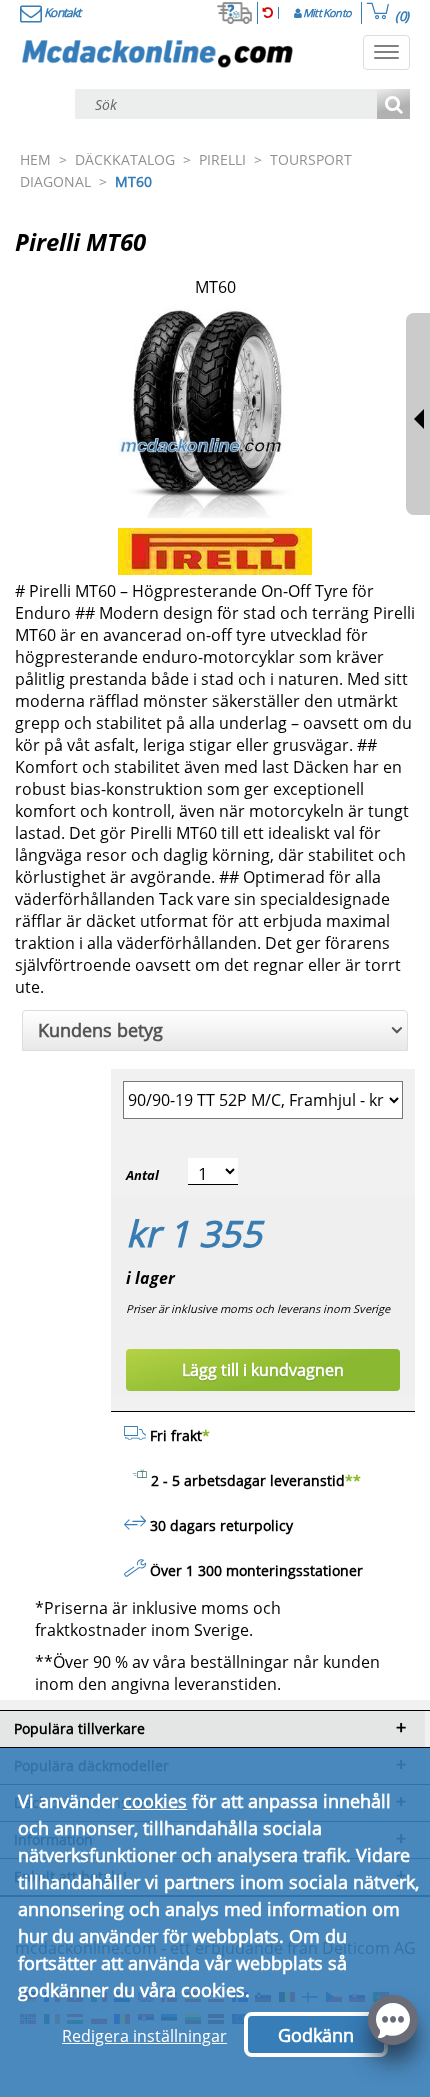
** (353, 1480)
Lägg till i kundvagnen (263, 1370)
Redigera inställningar (144, 2036)
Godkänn (316, 2035)
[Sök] (393, 105)
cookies (155, 1801)
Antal (142, 1175)
